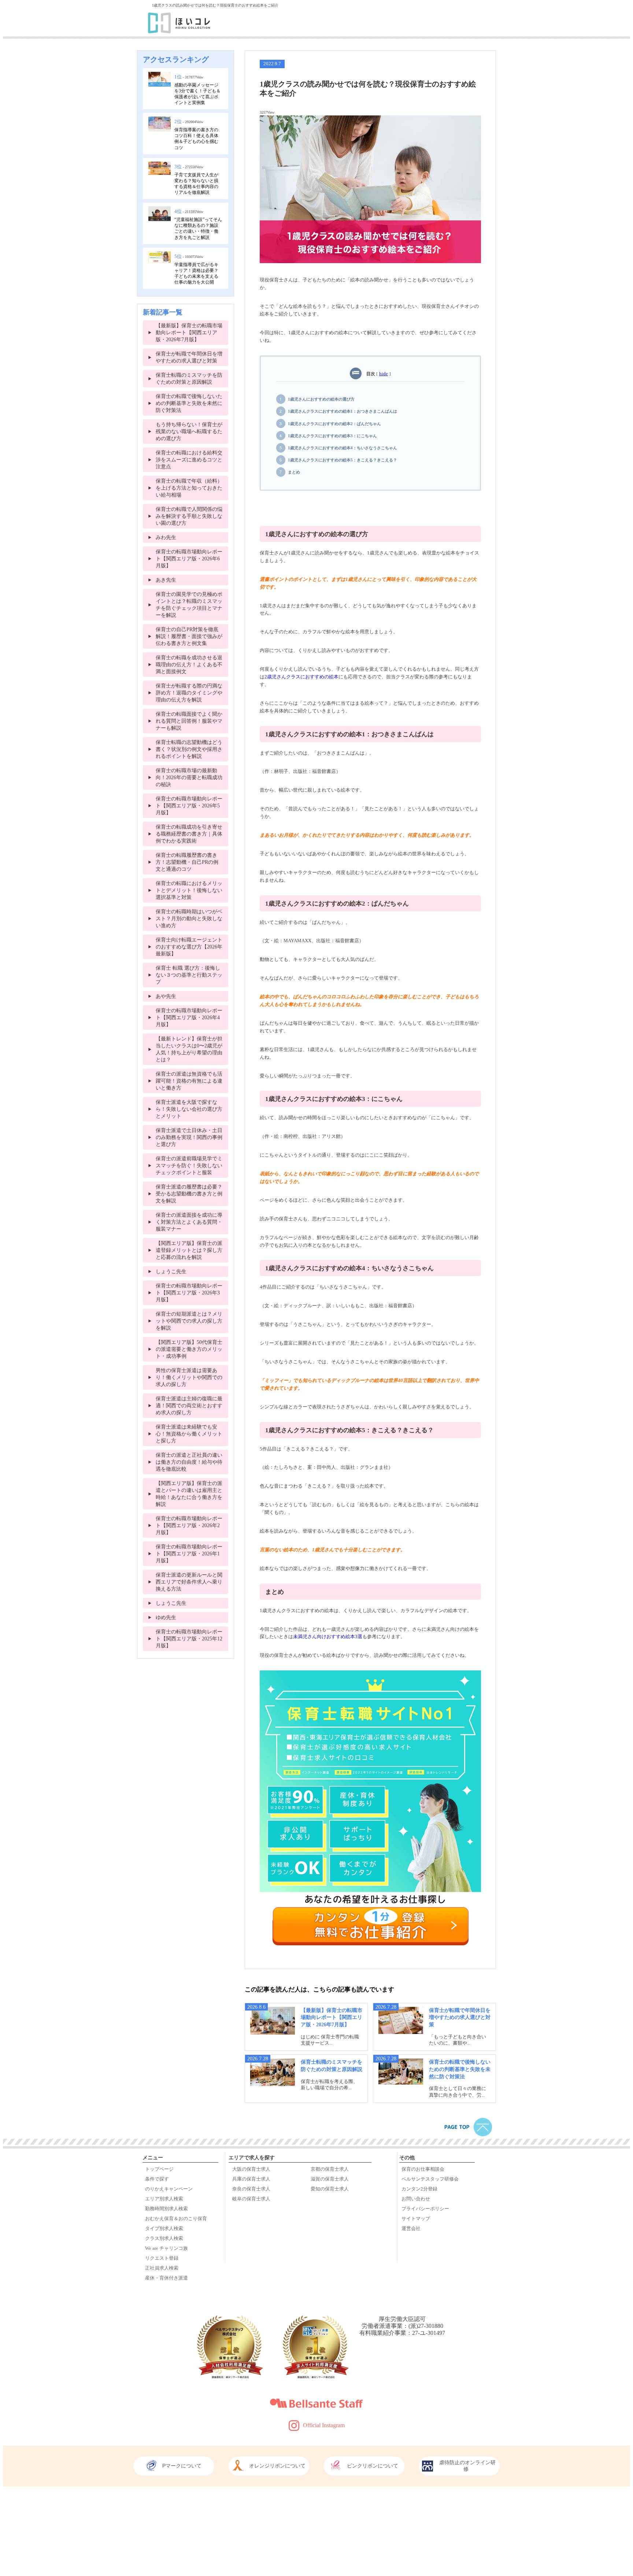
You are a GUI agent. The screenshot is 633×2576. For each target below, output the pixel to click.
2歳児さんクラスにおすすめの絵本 (301, 677)
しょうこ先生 (171, 1271)
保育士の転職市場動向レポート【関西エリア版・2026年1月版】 (189, 1554)
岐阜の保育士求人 (251, 2199)
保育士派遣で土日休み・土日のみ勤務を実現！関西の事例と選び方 (189, 1137)
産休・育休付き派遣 (166, 2278)
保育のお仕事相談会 (423, 2169)
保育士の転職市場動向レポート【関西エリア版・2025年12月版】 (189, 1639)
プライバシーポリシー (425, 2209)
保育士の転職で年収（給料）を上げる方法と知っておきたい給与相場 (189, 488)
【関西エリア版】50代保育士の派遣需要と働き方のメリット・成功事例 (189, 1349)
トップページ (159, 2169)
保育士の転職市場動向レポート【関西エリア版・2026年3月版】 (189, 1293)
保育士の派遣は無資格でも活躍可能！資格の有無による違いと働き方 (189, 1081)
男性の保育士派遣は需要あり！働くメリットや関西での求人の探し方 (189, 1377)
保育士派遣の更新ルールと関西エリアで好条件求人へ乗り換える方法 (189, 1582)
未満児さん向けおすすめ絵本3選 (328, 1637)
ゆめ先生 (166, 1617)
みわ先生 (166, 537)
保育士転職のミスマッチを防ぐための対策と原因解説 (189, 378)
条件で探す (157, 2179)
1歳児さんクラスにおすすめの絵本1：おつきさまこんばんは (343, 411)
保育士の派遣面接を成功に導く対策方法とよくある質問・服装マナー (189, 1222)
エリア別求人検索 (164, 2199)
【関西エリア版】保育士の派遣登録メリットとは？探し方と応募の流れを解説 (189, 1250)
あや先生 (166, 996)
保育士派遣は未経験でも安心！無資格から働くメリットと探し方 (189, 1434)
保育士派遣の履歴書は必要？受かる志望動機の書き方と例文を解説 (189, 1194)
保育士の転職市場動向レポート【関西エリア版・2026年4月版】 (189, 1017)
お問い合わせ (416, 2199)
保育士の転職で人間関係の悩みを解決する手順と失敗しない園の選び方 (189, 516)
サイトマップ (416, 2219)
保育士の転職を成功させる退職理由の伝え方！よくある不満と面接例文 (189, 664)
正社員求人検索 (162, 2268)
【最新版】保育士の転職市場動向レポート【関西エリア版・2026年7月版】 (332, 2017)
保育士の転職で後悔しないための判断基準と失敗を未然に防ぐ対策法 (460, 2069)
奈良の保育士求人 (251, 2189)
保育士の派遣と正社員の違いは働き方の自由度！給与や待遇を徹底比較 (189, 1462)
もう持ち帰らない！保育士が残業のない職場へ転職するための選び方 (189, 431)
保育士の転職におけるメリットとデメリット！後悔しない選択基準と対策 (189, 890)
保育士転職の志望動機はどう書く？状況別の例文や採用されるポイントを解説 (189, 749)
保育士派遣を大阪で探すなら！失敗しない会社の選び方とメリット (189, 1109)
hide (384, 374)
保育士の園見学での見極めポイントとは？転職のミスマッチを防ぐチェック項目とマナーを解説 (189, 605)
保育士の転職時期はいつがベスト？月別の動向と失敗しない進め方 (189, 918)
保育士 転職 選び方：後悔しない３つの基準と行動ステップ (189, 975)
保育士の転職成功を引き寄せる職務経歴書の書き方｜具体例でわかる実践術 (189, 834)
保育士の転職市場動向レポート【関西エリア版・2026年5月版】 (189, 806)
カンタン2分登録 (419, 2189)
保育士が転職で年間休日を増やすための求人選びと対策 (460, 2017)
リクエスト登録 (162, 2258)
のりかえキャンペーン (169, 2189)
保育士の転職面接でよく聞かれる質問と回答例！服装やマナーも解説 (189, 721)
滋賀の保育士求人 (330, 2179)
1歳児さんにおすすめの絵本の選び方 (321, 399)
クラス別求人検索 (164, 2238)
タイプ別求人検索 (164, 2229)
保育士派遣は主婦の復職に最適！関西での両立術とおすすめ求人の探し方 (189, 1405)
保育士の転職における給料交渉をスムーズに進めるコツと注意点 (189, 460)
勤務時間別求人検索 (166, 2209)
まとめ (294, 472)
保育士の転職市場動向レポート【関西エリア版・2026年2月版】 (189, 1525)
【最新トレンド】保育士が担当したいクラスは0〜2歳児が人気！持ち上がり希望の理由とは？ (189, 1049)
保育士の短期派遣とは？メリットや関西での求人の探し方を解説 (189, 1321)
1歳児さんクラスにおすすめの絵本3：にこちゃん (332, 436)
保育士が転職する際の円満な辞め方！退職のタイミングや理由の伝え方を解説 (189, 693)
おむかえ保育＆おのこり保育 (176, 2219)
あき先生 (166, 580)
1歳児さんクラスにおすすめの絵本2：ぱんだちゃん (334, 424)
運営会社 (411, 2229)
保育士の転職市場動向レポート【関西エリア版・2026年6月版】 (189, 559)
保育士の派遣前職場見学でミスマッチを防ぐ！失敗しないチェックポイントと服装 (189, 1165)
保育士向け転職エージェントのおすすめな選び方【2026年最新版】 (189, 947)
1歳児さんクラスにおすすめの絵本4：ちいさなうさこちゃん (343, 448)
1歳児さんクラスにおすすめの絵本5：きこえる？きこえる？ (343, 460)
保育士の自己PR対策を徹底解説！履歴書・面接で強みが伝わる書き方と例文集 (189, 636)
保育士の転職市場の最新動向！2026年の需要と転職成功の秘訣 (189, 777)
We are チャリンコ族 (166, 2248)
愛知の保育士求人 (330, 2189)
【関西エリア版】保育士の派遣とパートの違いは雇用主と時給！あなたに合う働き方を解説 (189, 1494)
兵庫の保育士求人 (251, 2179)
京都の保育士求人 (330, 2169)
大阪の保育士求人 (251, 2169)
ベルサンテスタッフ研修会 (430, 2179)
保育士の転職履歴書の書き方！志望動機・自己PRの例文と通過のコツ (187, 862)
